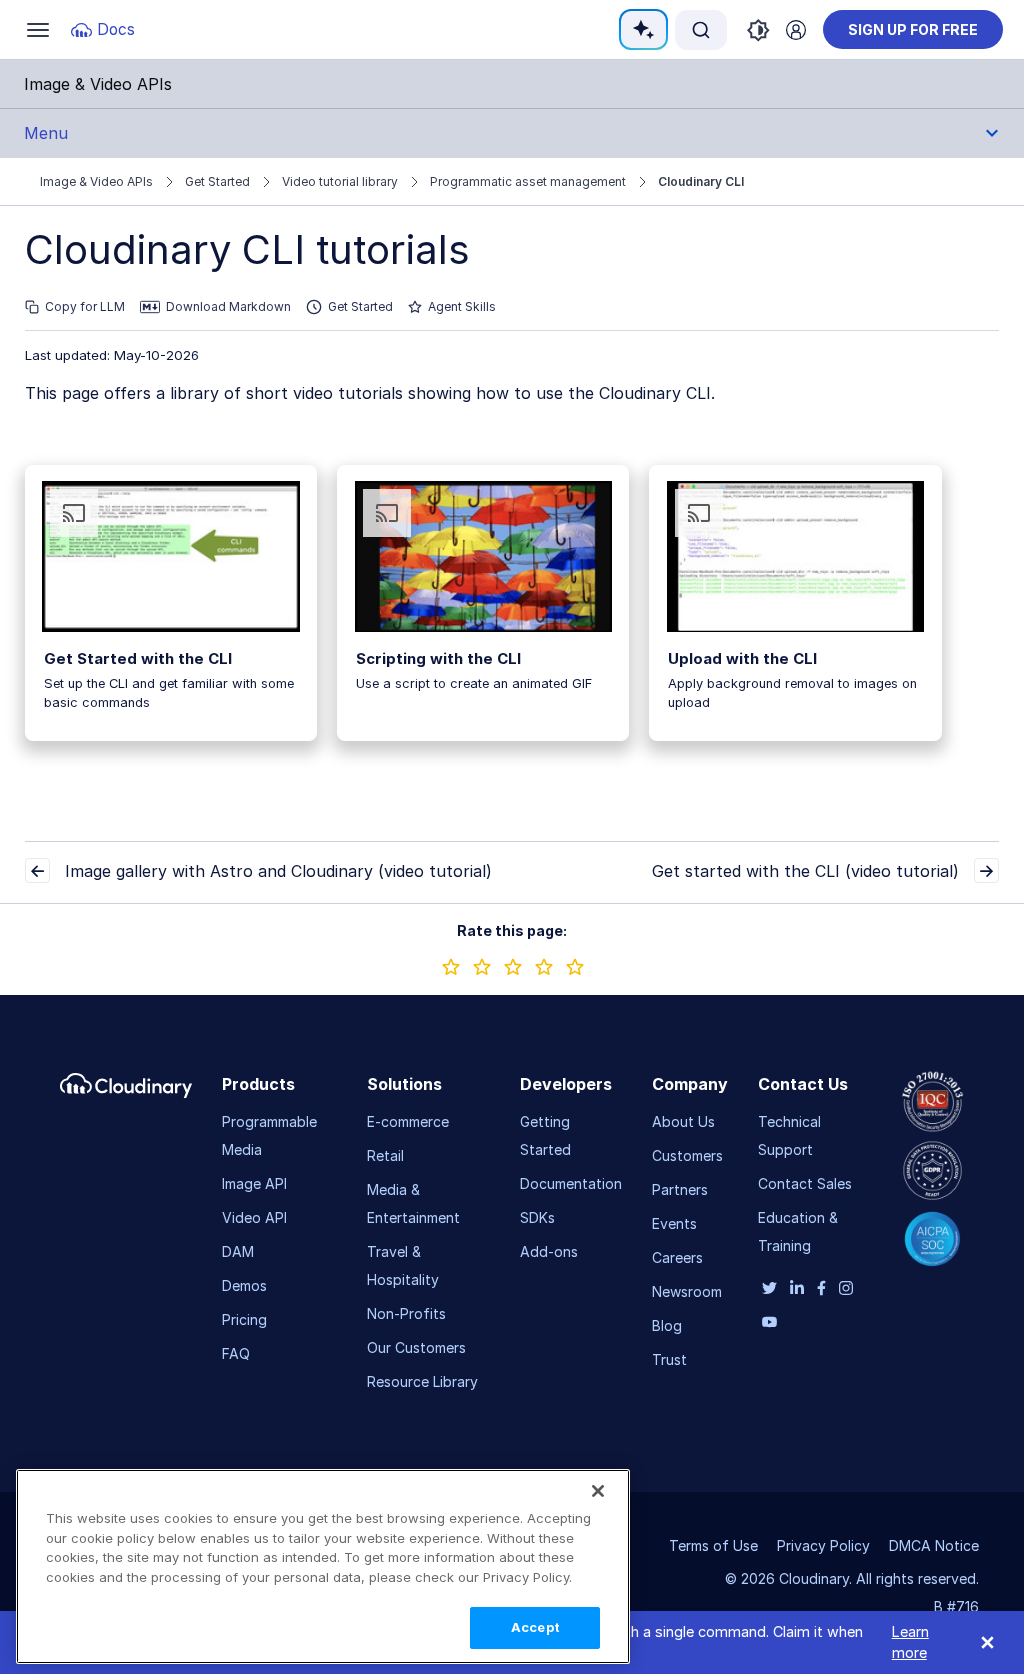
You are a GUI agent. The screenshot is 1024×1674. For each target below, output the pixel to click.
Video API (254, 1217)
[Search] (701, 30)
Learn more (910, 1642)
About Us (683, 1121)
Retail (385, 1155)
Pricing (244, 1319)
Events (674, 1223)
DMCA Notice (934, 1545)
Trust (669, 1359)
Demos (244, 1285)
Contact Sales (805, 1183)
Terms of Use (713, 1545)
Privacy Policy (823, 1545)
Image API (254, 1183)
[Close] (598, 1491)
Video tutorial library (340, 181)
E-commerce (408, 1121)
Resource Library (422, 1381)
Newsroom (687, 1291)
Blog (667, 1325)
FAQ (236, 1353)
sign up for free (913, 29)
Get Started (217, 181)
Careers (677, 1257)
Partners (680, 1189)
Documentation (571, 1183)
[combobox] (701, 30)
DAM (238, 1251)
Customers (687, 1155)
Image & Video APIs (96, 181)
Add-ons (549, 1251)
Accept (535, 1627)
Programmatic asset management (528, 181)
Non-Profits (406, 1313)
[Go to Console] (796, 30)
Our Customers (416, 1347)
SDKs (537, 1217)
